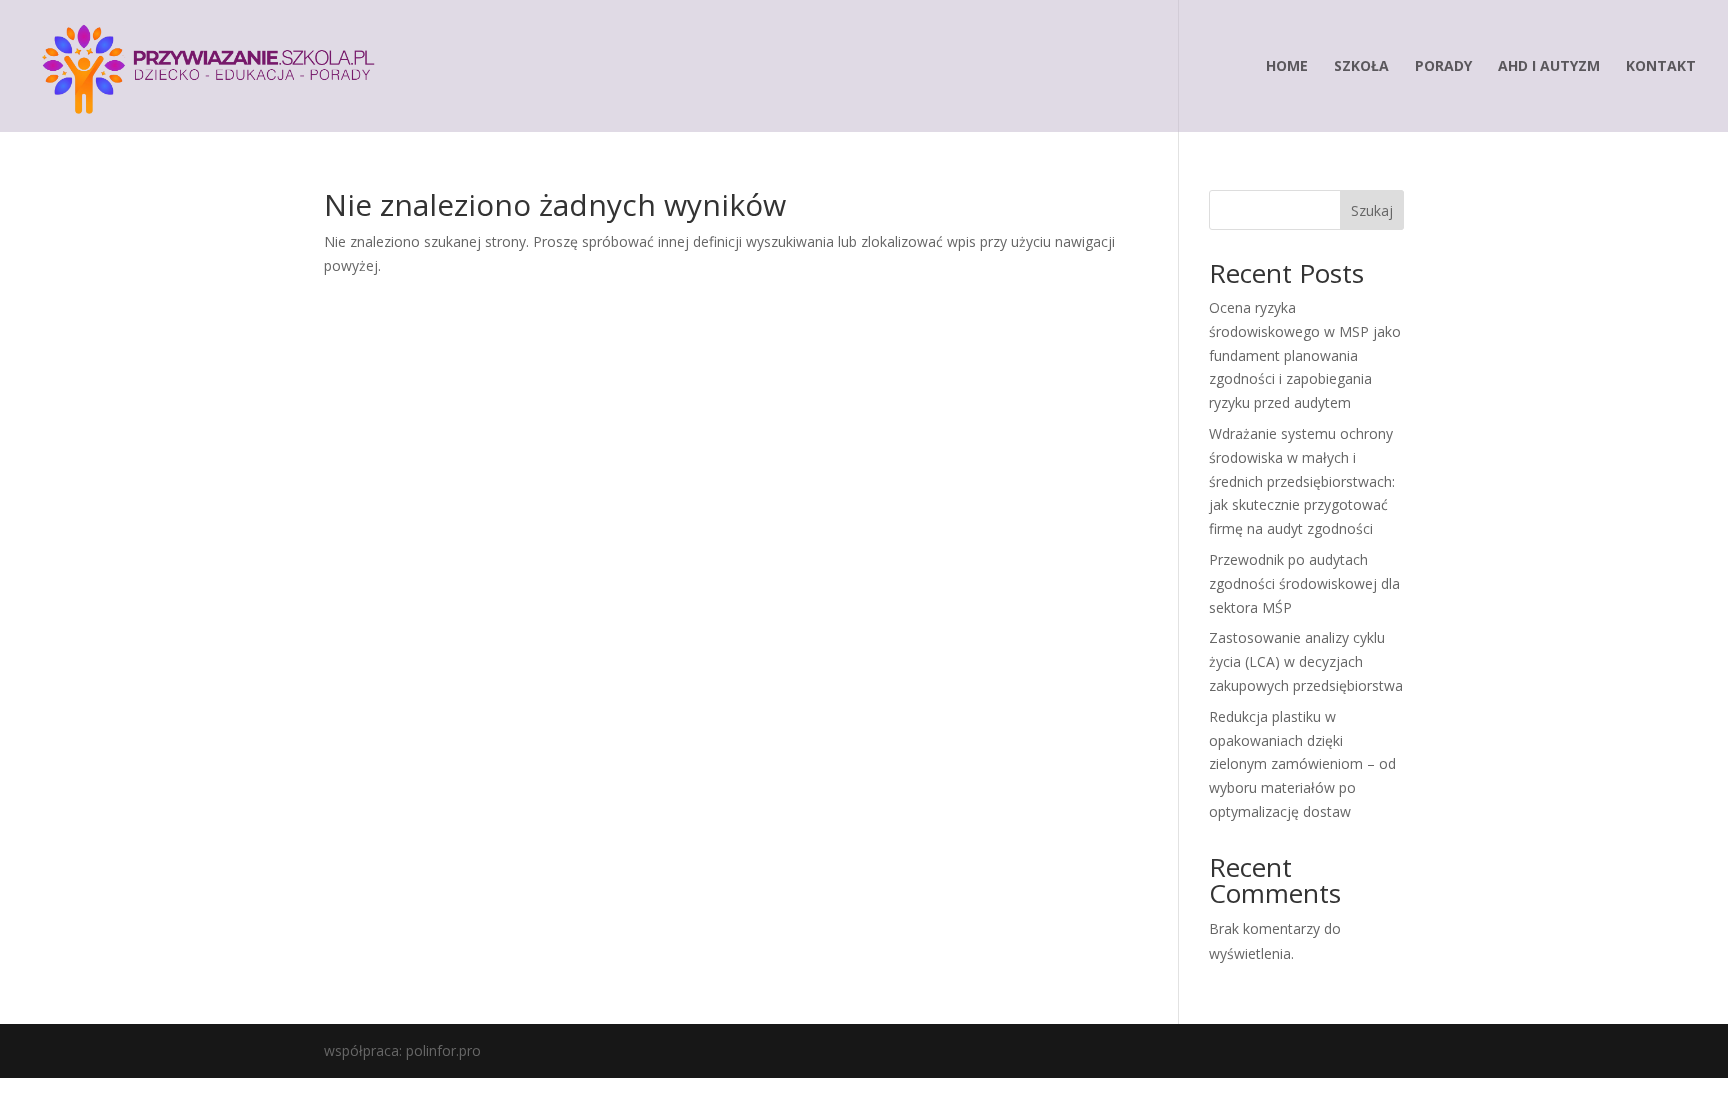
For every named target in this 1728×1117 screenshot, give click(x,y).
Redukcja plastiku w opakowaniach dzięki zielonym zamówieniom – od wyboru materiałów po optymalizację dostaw (1302, 764)
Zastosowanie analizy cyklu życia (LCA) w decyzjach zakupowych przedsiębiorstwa (1306, 661)
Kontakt (1661, 67)
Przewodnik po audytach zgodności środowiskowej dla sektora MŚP (1304, 583)
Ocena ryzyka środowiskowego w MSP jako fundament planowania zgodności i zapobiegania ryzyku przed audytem (1305, 355)
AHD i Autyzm (1549, 67)
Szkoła (1361, 67)
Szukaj (1372, 210)
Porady (1443, 67)
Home (1287, 67)
